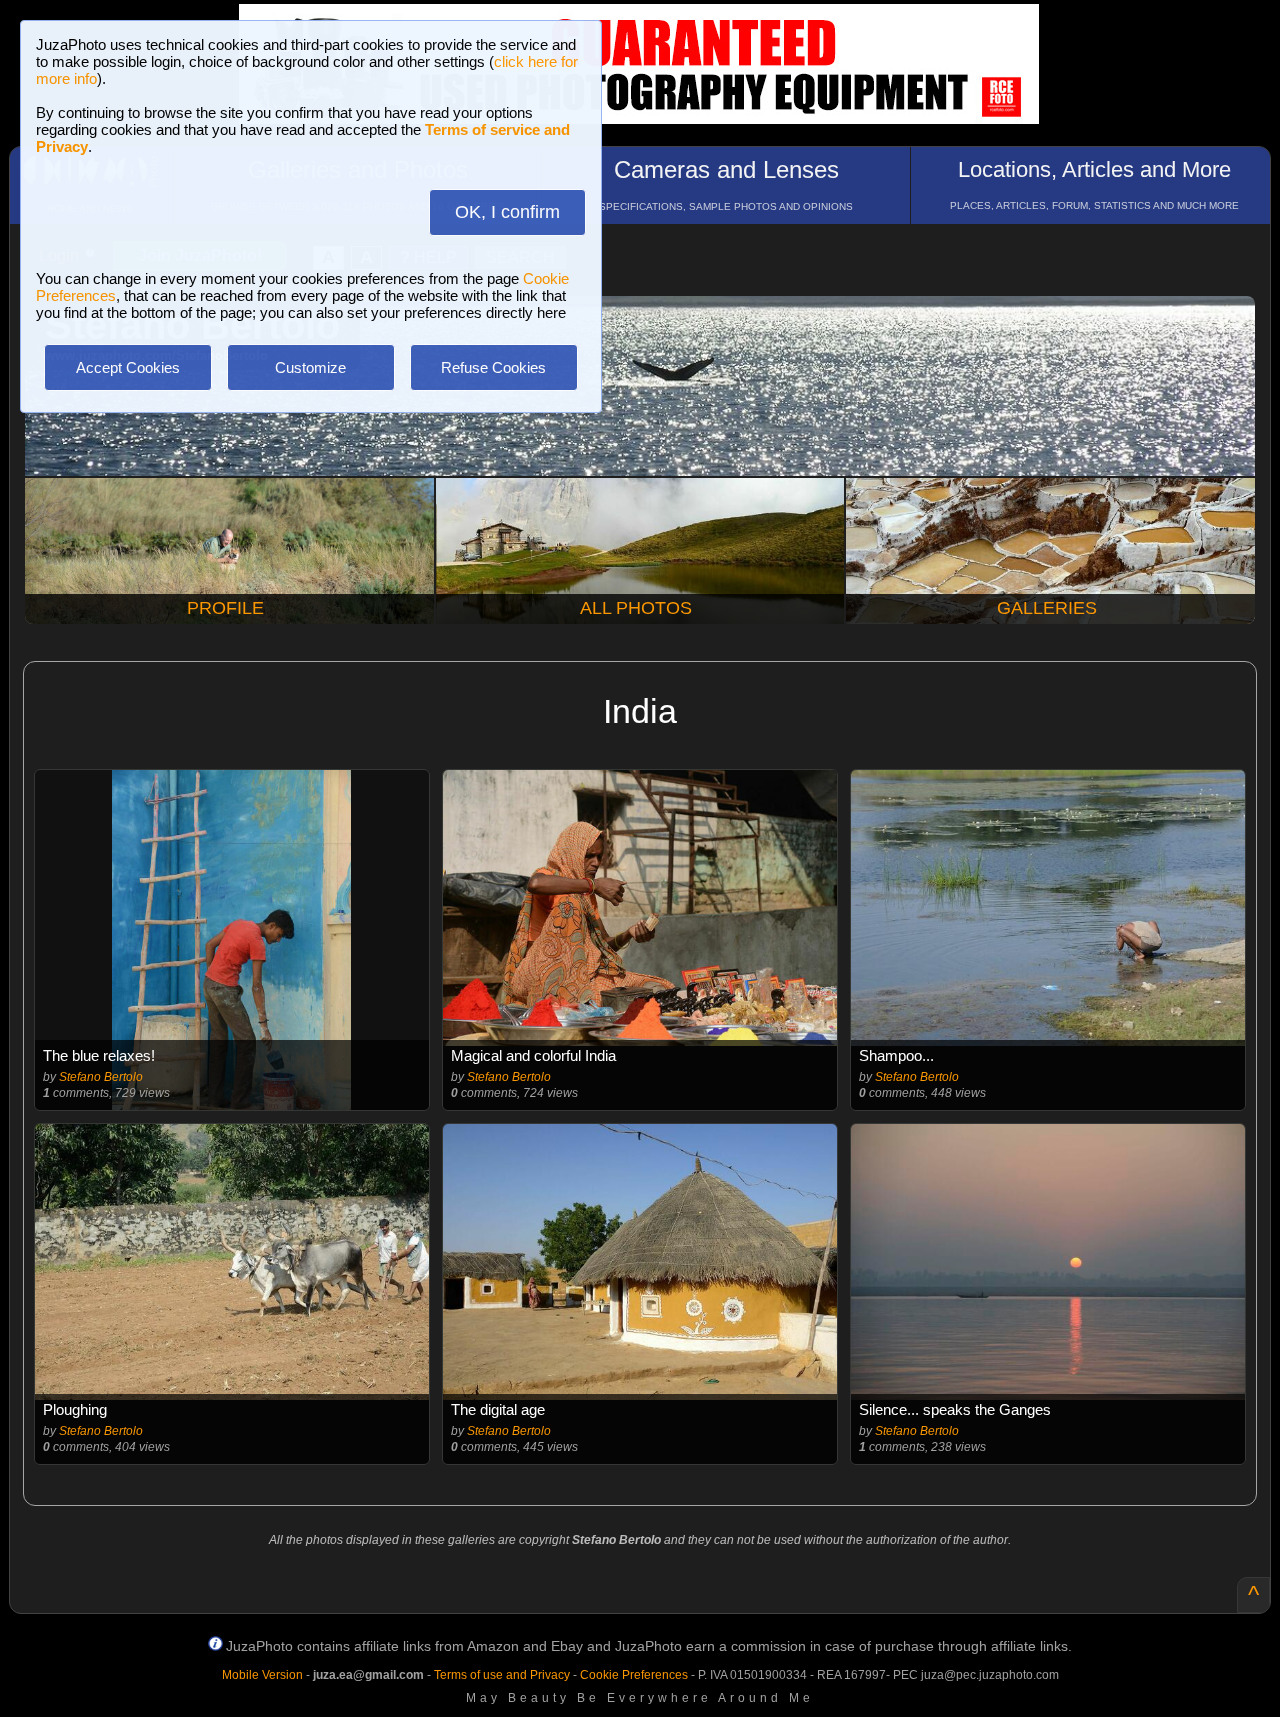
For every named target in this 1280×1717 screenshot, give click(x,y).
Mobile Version (262, 1675)
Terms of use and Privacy (502, 1675)
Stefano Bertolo (101, 1077)
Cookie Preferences (634, 1675)
